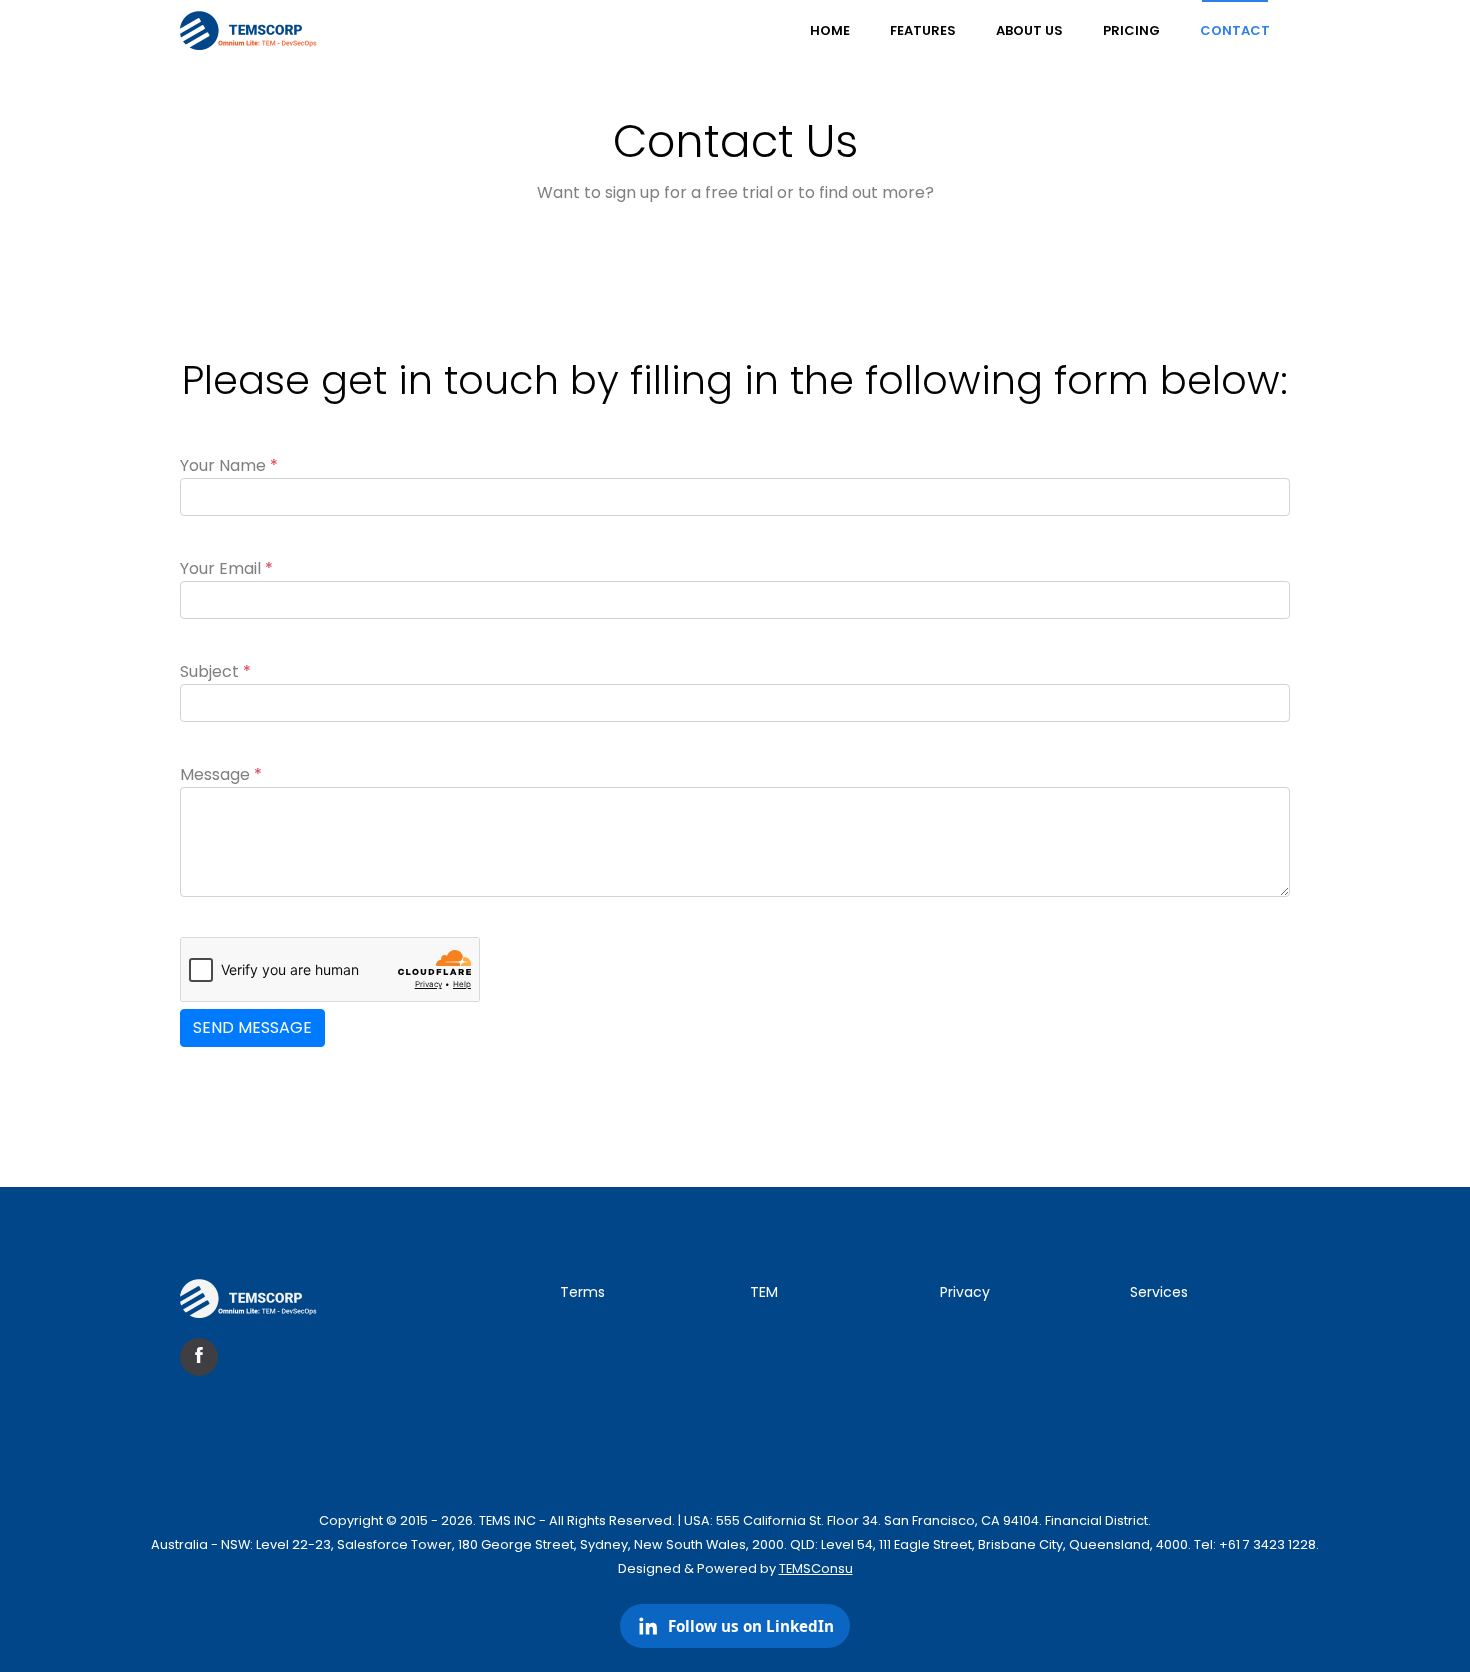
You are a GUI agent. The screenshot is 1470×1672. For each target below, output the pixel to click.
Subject (215, 671)
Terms (582, 1292)
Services (1159, 1292)
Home (830, 30)
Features (923, 30)
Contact (1235, 30)
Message (221, 774)
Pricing (1131, 30)
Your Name (229, 465)
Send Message (252, 1027)
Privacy (965, 1292)
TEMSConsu (816, 1568)
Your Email (226, 568)
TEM (764, 1292)
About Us (1029, 30)
